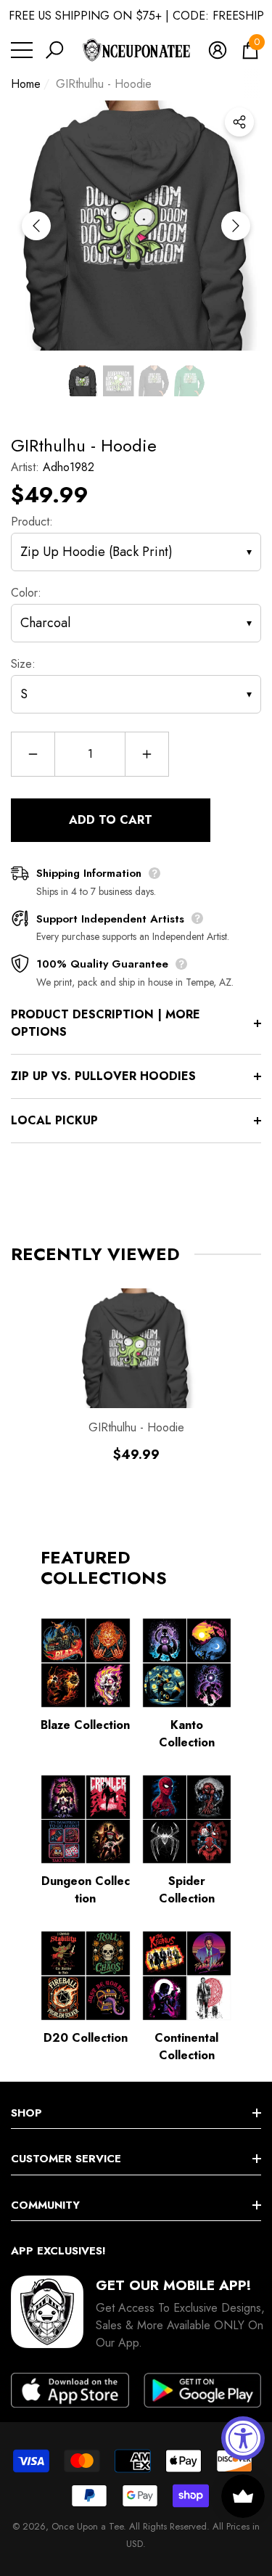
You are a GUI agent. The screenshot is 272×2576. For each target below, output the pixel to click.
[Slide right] (236, 226)
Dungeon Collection (86, 1890)
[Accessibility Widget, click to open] (243, 2438)
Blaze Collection (85, 1725)
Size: (23, 664)
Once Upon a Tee (87, 2526)
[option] (136, 225)
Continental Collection (186, 2047)
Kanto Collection (187, 1734)
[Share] (239, 122)
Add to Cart (111, 820)
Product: (32, 522)
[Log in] (218, 50)
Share (239, 122)
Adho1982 (69, 467)
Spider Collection (187, 1890)
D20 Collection (86, 2038)
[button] (54, 50)
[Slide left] (36, 226)
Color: (26, 593)
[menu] (22, 50)
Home (26, 84)
